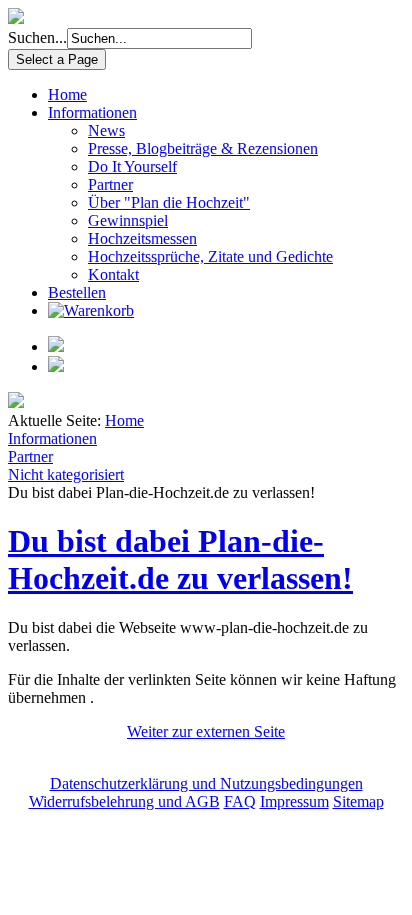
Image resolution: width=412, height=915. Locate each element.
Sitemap (358, 801)
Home (67, 94)
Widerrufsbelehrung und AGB (124, 801)
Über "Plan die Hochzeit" (169, 202)
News (106, 130)
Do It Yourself (132, 166)
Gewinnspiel (128, 220)
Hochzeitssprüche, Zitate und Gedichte (210, 256)
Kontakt (113, 274)
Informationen (92, 112)
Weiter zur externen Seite (206, 731)
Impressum (294, 801)
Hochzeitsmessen (142, 238)
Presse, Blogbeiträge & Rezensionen (203, 148)
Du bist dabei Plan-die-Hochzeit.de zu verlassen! (180, 559)
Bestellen (77, 292)
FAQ (240, 801)
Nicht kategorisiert (66, 474)
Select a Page (57, 59)
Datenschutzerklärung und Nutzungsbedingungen (206, 783)
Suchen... (37, 37)
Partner (110, 184)
